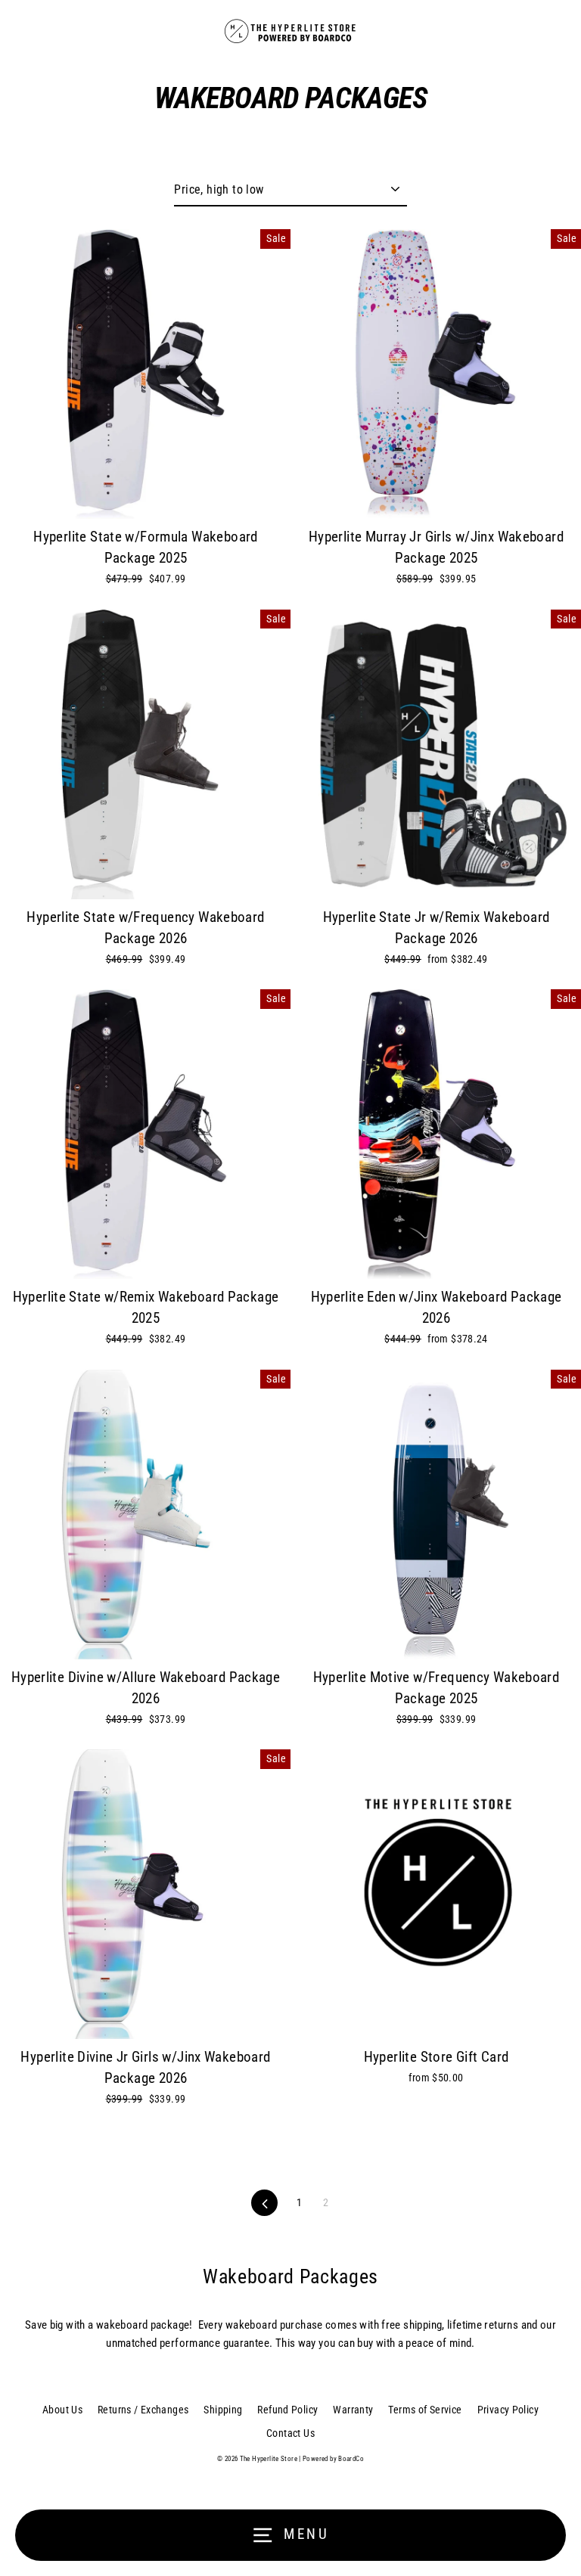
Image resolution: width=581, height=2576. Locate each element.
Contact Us (290, 2433)
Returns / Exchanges (143, 2410)
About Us (62, 2410)
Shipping (223, 2410)
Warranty (353, 2410)
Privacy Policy (508, 2410)
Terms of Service (425, 2410)
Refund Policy (287, 2410)
